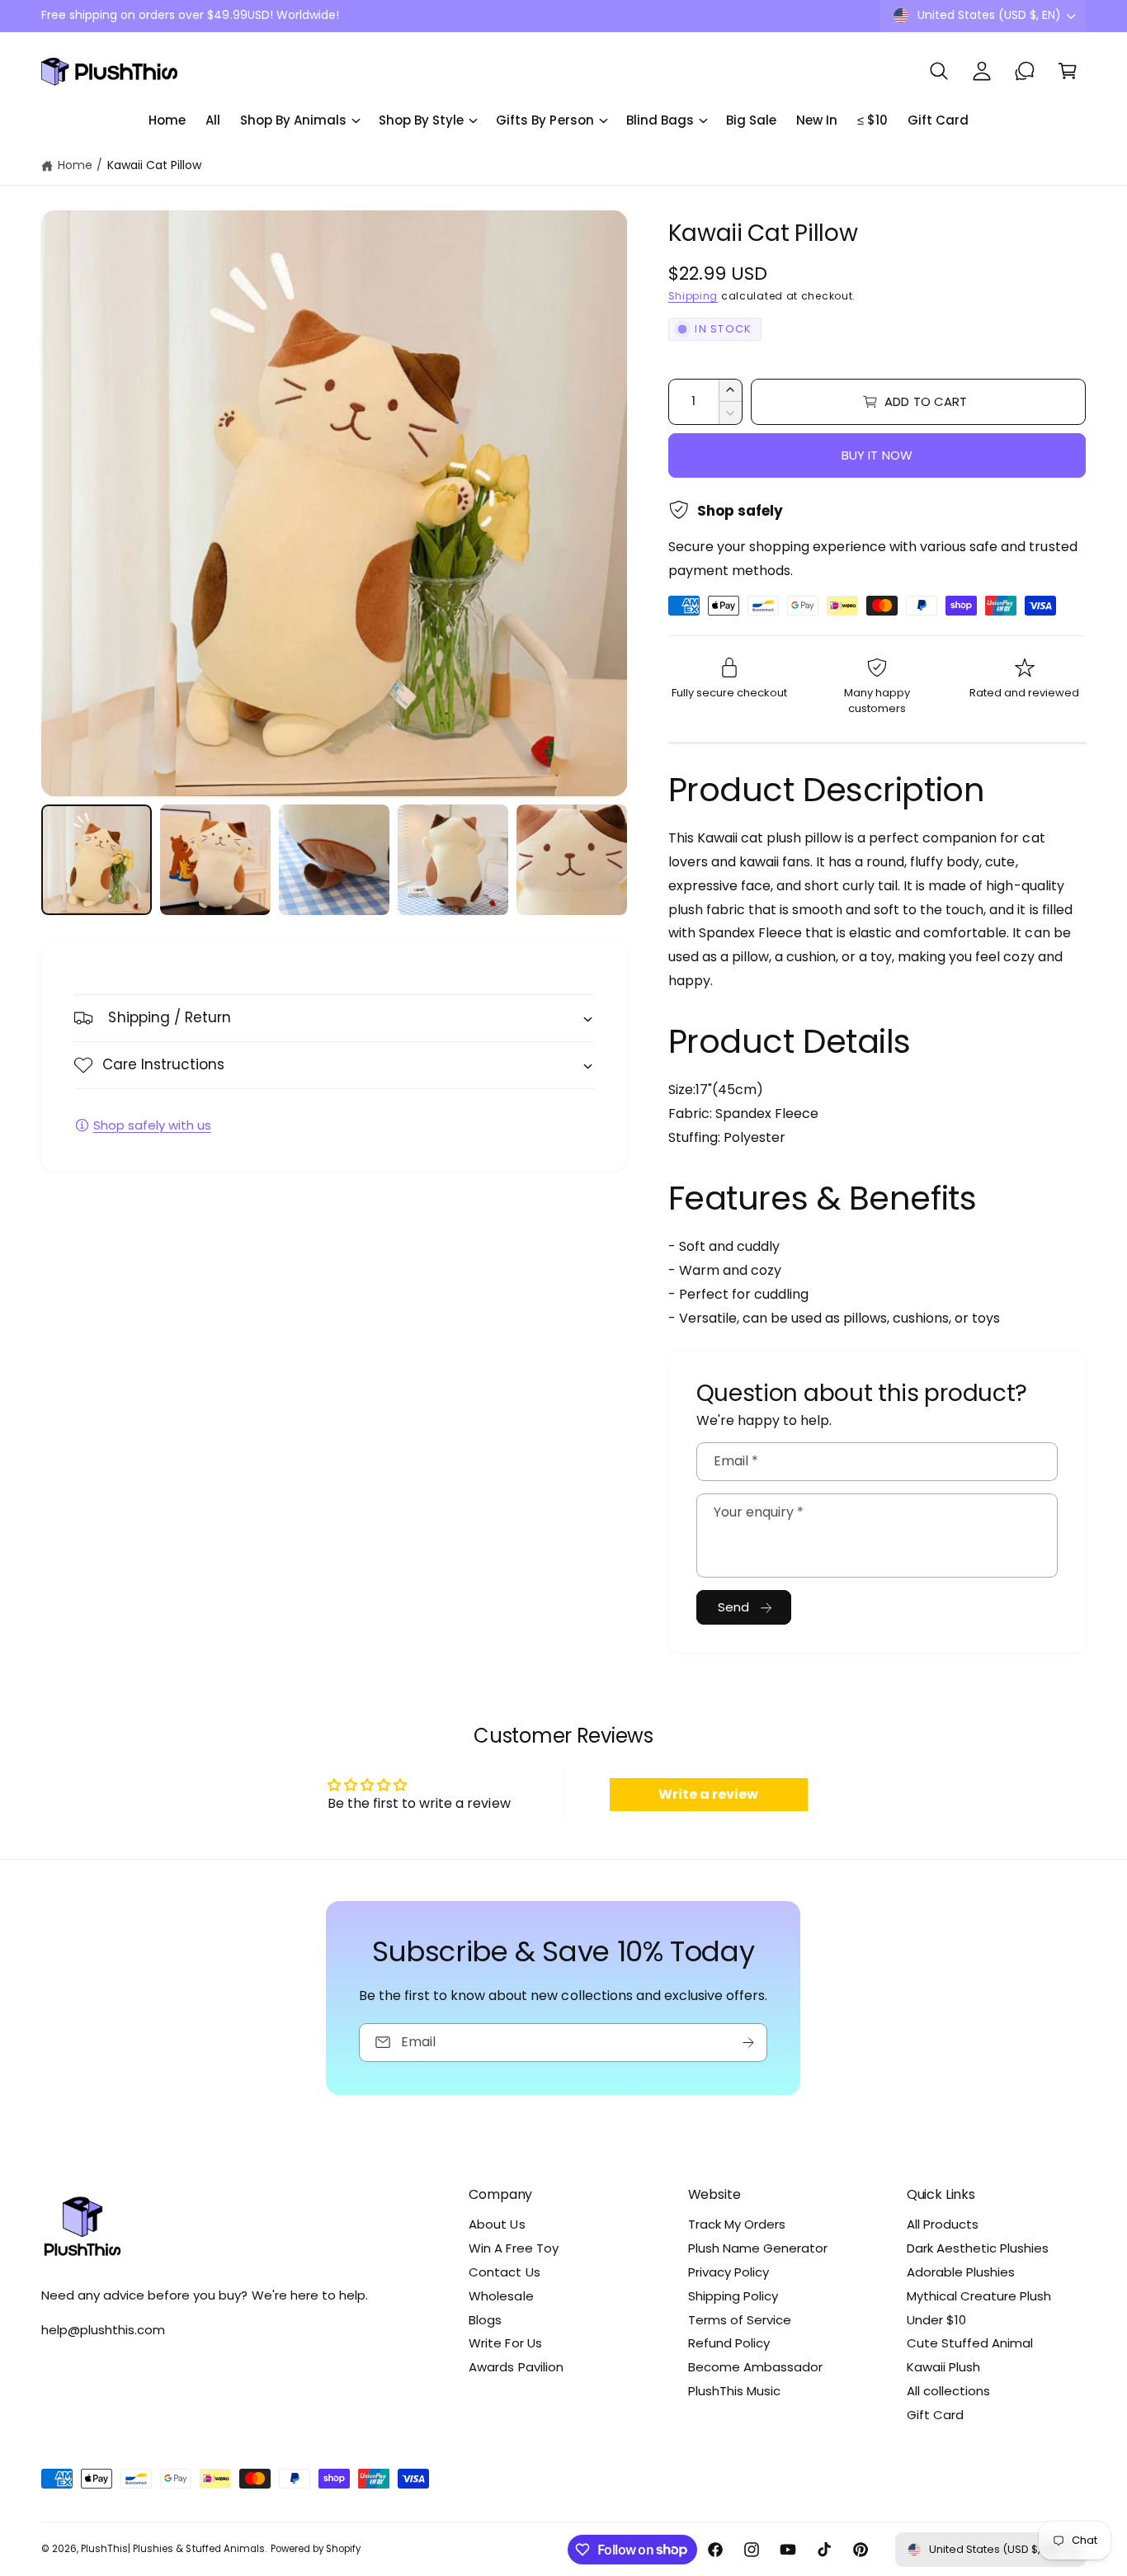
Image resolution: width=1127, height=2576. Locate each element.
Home (75, 165)
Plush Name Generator (758, 2248)
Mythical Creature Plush (979, 2296)
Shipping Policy (733, 2296)
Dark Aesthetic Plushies (978, 2248)
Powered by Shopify (316, 2549)
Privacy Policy (729, 2272)
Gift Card (935, 2415)
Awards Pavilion (516, 2367)
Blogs (485, 2320)
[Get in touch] (1025, 71)
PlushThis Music (734, 2391)
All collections (948, 2391)
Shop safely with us (152, 1125)
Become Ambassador (755, 2367)
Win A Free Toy (513, 2248)
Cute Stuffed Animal (970, 2343)
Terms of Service (740, 2320)
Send (734, 1607)
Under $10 (936, 2320)
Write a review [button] (708, 1794)
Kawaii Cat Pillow (154, 165)
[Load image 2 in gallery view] (215, 860)
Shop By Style (421, 120)
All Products (943, 2224)
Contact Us (504, 2272)
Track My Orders (737, 2224)
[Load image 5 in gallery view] (572, 860)
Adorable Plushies (961, 2272)
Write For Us (505, 2343)
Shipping (693, 296)
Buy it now (877, 455)
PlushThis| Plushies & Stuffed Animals (173, 2549)
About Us (497, 2224)
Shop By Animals (293, 120)
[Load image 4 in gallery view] (453, 860)
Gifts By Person (545, 120)
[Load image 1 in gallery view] (97, 860)
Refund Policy (729, 2343)
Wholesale (501, 2296)
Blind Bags (660, 120)
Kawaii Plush (943, 2367)
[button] (939, 71)
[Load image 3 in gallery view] (334, 860)
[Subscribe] (749, 2042)
